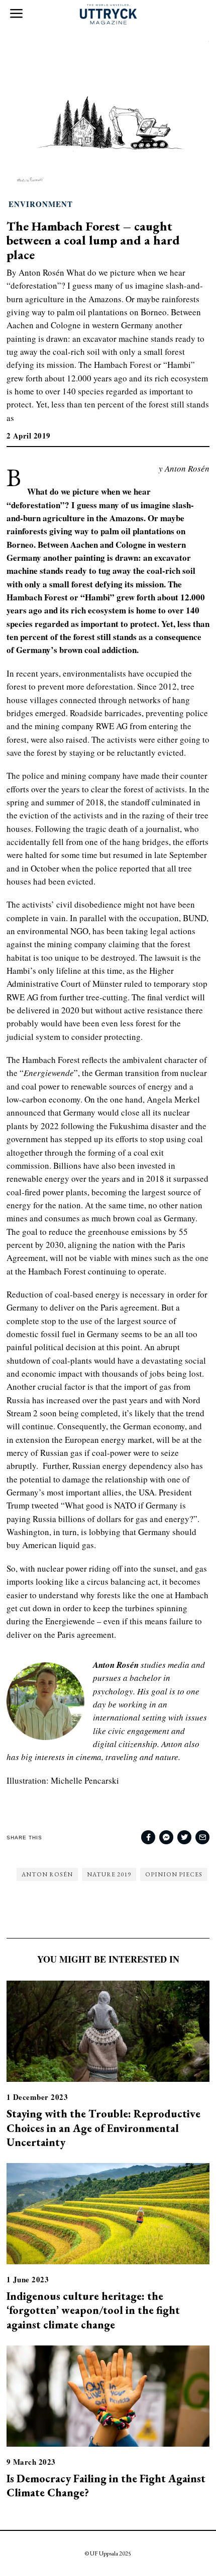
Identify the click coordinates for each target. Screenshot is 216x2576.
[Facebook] (148, 1837)
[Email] (202, 1837)
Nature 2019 (109, 1874)
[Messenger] (166, 1837)
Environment (41, 204)
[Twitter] (184, 1837)
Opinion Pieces (174, 1874)
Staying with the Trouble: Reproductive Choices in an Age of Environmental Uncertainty (103, 2127)
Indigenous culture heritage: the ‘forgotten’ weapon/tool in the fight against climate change (93, 2310)
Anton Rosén (47, 1874)
